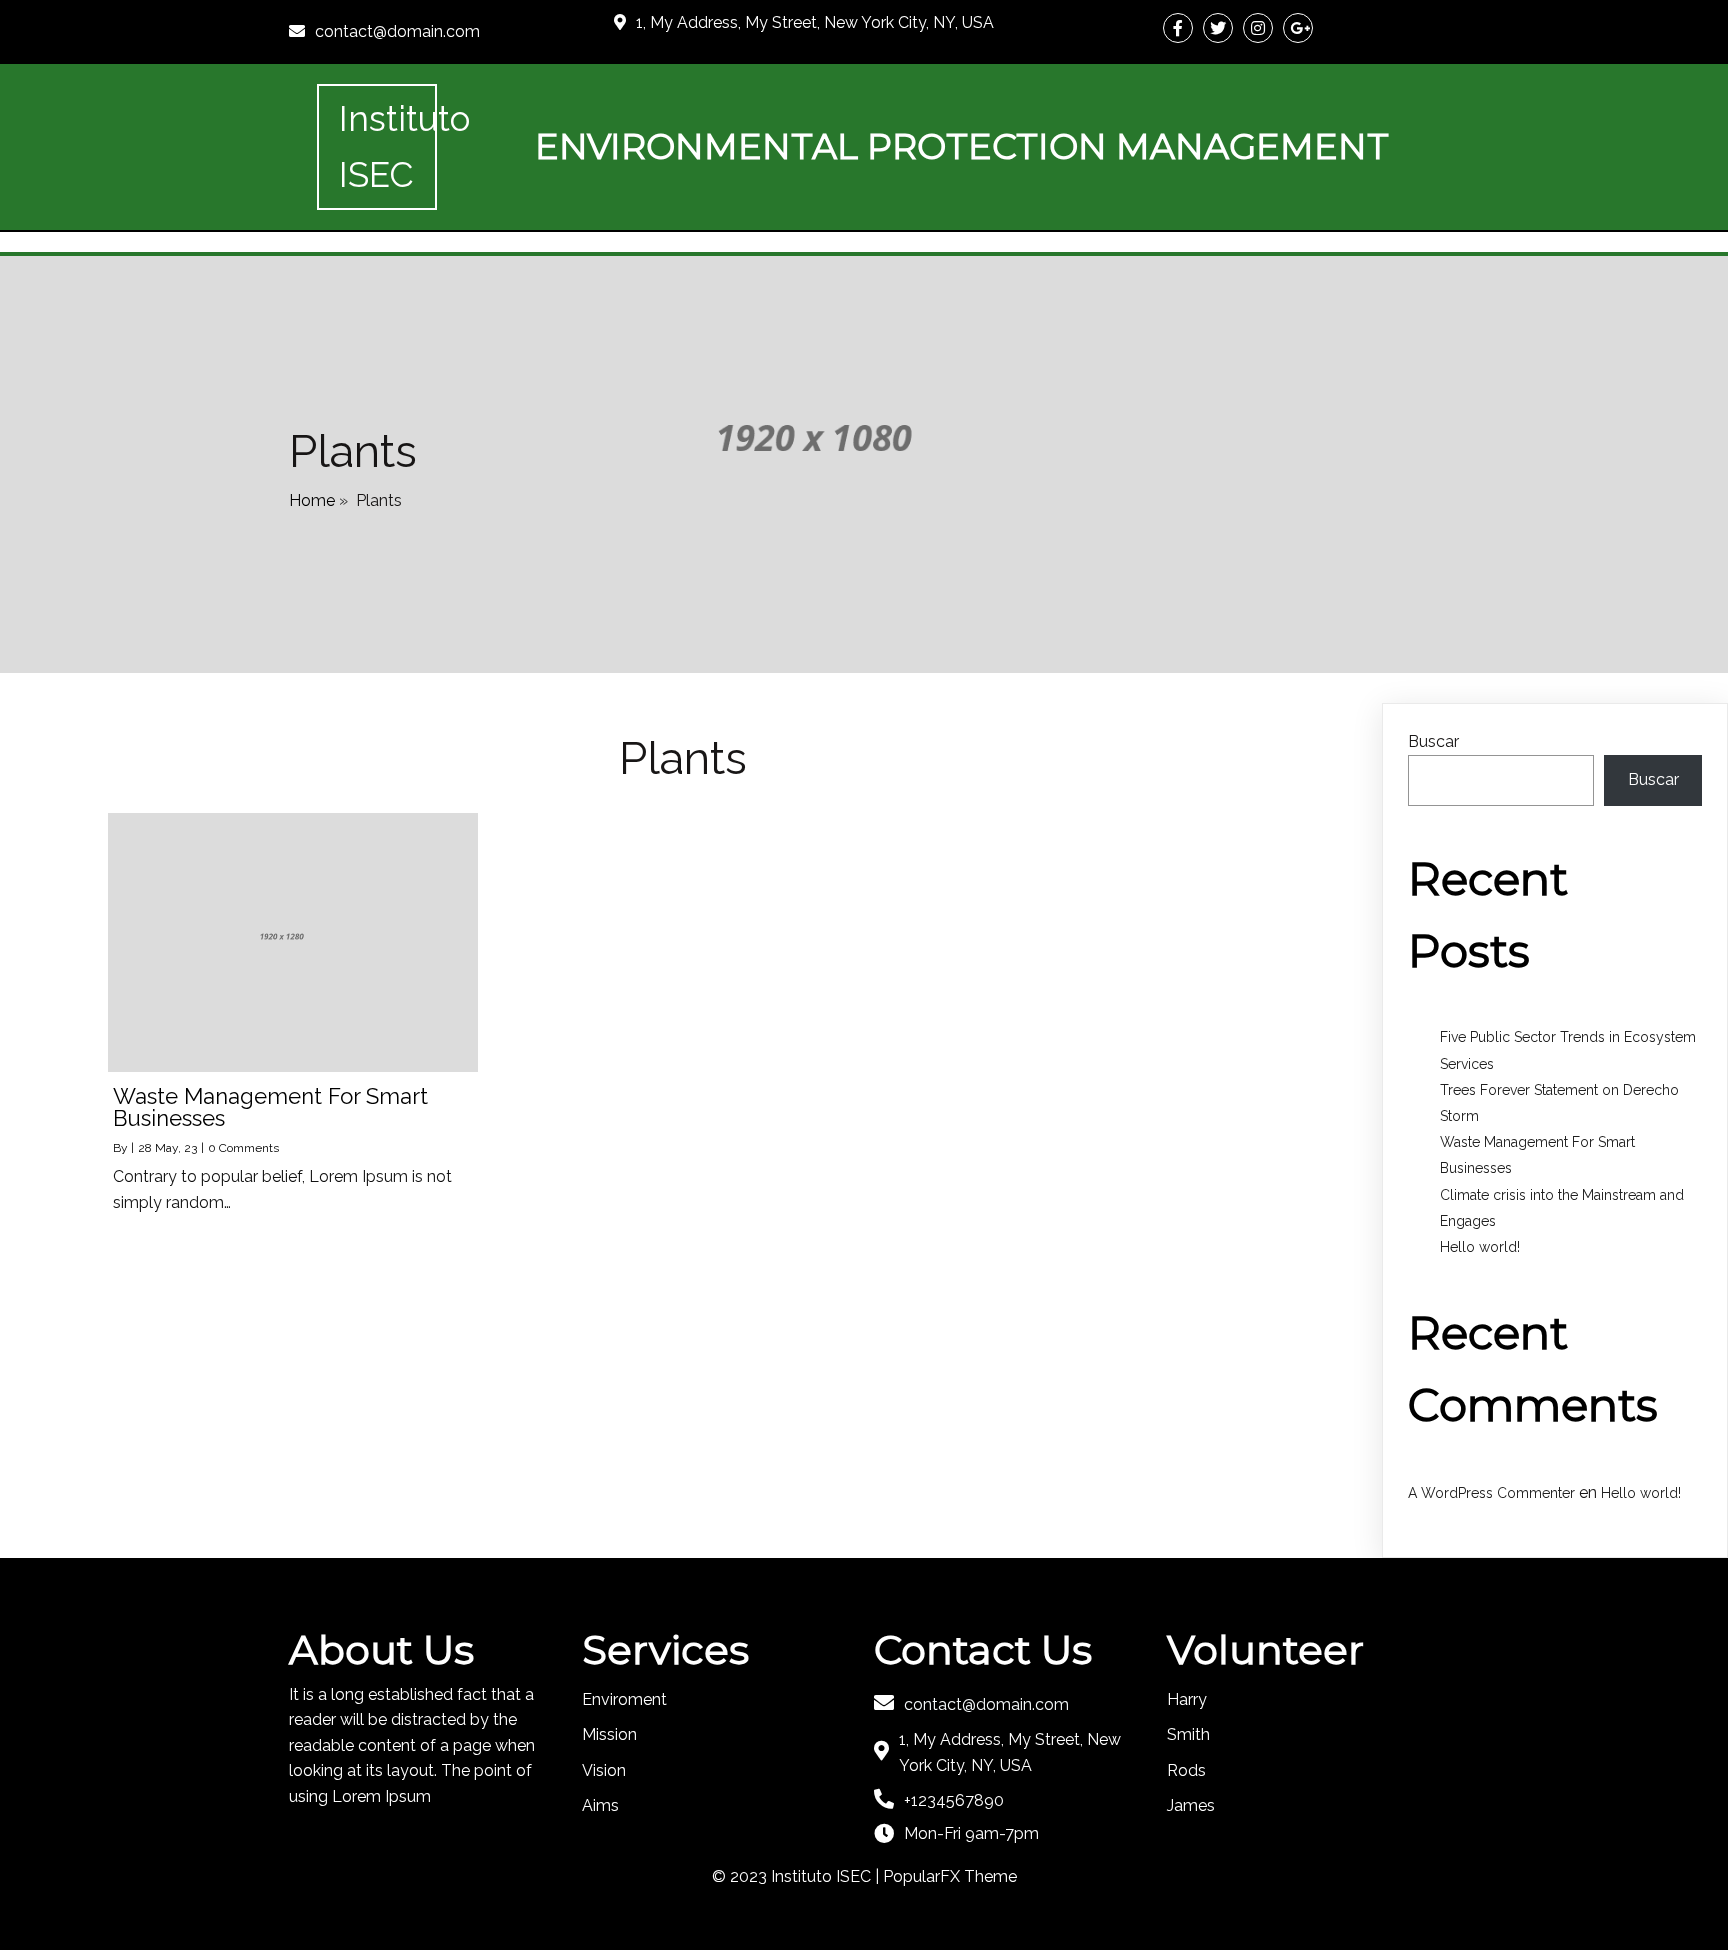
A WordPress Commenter (1491, 1493)
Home (312, 500)
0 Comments (243, 1148)
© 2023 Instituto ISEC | (797, 1876)
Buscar (1433, 741)
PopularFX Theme (950, 1876)
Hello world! (1480, 1247)
